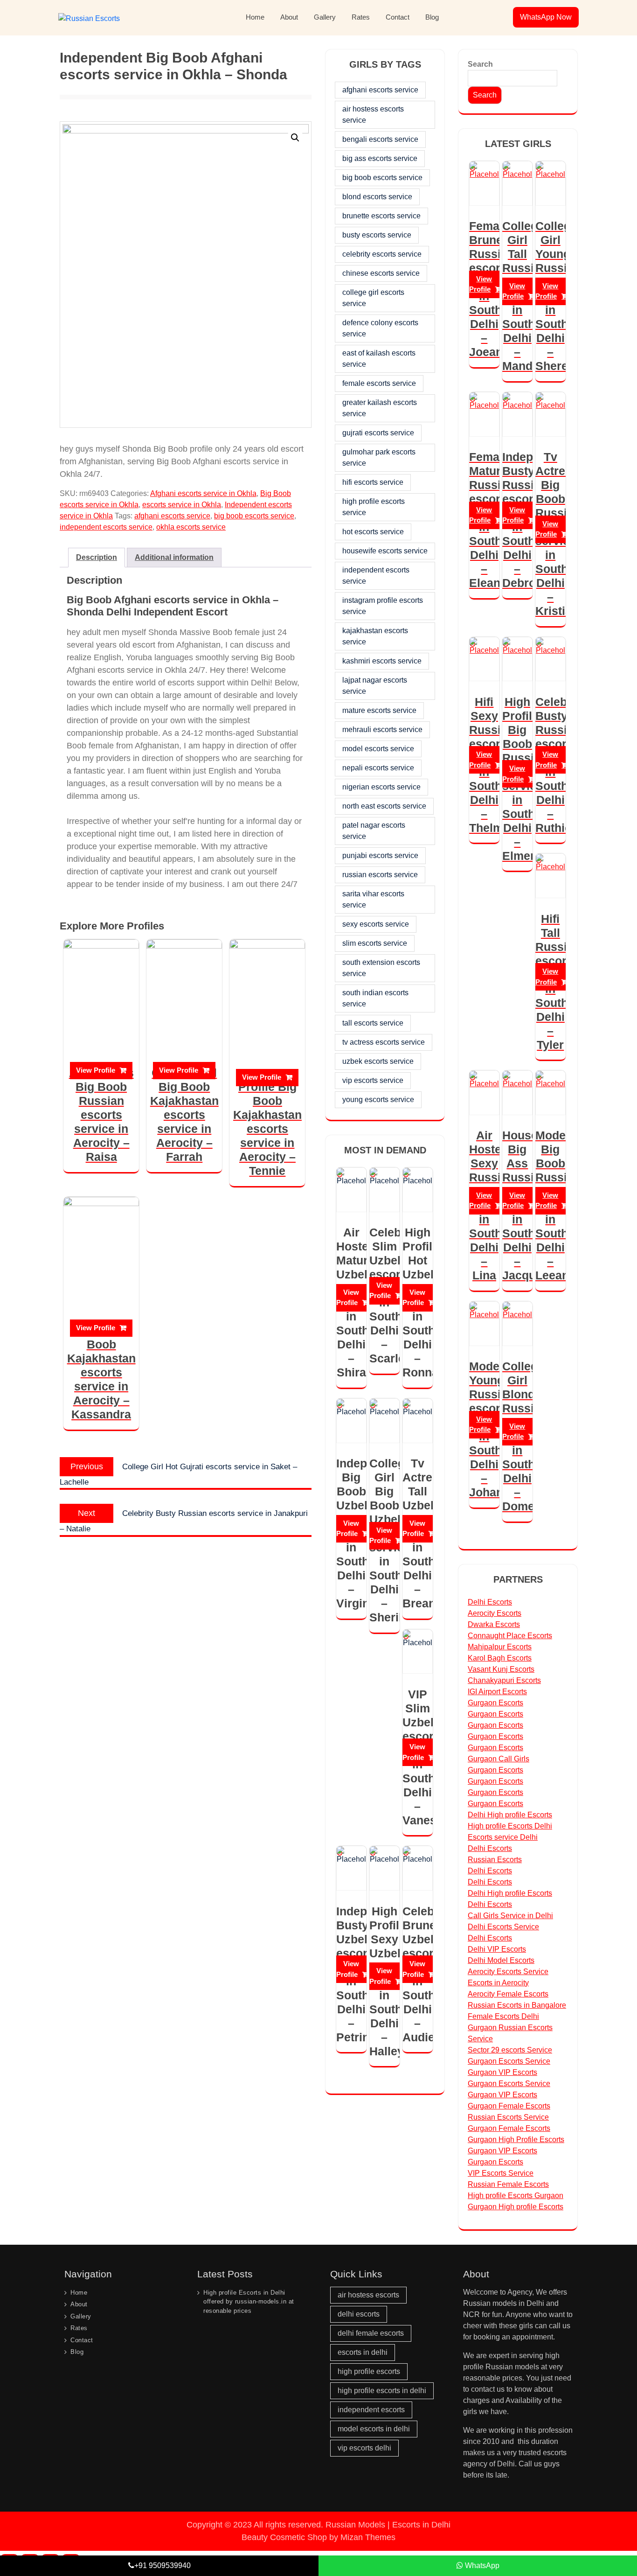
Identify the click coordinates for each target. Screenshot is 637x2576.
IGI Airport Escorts (497, 1692)
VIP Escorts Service (501, 2173)
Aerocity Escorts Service (508, 1972)
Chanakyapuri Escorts (504, 1680)
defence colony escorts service (380, 328)
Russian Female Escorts (508, 2184)
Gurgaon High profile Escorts (516, 2207)
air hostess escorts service (373, 115)
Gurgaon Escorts (495, 1703)
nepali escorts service (378, 768)
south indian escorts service (375, 998)
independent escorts (371, 2410)
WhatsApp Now (546, 17)
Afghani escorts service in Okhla (203, 493)
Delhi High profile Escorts (510, 1815)
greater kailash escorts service (380, 408)
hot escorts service (373, 532)
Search (480, 64)
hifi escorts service (373, 482)
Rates (361, 17)
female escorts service (379, 383)
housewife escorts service (385, 551)
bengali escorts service (380, 139)
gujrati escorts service (378, 433)
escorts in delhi (363, 2352)
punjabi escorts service (380, 855)
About (289, 17)
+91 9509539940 (163, 2566)
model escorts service (378, 749)
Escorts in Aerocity (498, 1983)
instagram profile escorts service (383, 606)
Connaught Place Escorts (510, 1636)
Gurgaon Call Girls (499, 1759)
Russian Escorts (495, 1860)
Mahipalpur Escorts (500, 1647)
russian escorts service (380, 875)
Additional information (174, 557)
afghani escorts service (172, 516)
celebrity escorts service (382, 254)
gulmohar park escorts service (379, 457)
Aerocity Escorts (495, 1613)
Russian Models (355, 2525)
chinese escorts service (381, 273)
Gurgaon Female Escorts (509, 2106)
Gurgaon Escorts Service (509, 2061)
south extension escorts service (381, 968)
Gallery (325, 17)
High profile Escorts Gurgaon (516, 2196)
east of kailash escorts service (379, 359)
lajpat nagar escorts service (375, 686)
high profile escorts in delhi (382, 2391)
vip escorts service (373, 1080)
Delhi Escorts (490, 1602)
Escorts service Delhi (503, 1837)
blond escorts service (377, 197)
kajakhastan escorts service (375, 636)
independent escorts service (106, 527)
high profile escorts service (374, 507)
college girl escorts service (373, 298)
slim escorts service (375, 943)
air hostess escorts (368, 2295)
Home (255, 17)
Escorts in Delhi (421, 2525)
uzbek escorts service (378, 1061)
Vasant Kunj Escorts (501, 1669)
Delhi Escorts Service (503, 1927)
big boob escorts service (254, 516)
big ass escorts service (380, 158)
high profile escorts (369, 2371)
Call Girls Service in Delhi (510, 1916)
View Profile (96, 1070)
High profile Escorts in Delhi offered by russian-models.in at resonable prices (249, 2302)
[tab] (97, 558)
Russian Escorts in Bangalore (517, 2005)
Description (97, 557)
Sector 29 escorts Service (510, 2050)
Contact (398, 17)
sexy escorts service (376, 924)
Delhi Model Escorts (501, 1960)
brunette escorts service (381, 216)
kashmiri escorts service (382, 661)
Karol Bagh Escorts (500, 1658)
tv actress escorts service (384, 1042)
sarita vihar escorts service (373, 899)
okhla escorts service (191, 527)
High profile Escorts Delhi (510, 1826)
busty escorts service (377, 235)
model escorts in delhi (374, 2429)
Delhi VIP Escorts (497, 1949)
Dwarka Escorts (494, 1624)
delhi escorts (359, 2314)
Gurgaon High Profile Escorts (516, 2140)
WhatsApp (481, 2566)
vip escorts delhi (364, 2448)
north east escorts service (384, 806)
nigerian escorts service (381, 787)
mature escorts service (379, 710)
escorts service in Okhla (182, 505)
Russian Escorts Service (508, 2117)
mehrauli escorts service (382, 730)
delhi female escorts (371, 2333)
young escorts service (378, 1100)
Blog (432, 17)
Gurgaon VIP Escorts (502, 2072)
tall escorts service (373, 1023)
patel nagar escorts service (374, 831)
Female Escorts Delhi (503, 2016)
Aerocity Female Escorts (508, 1994)
